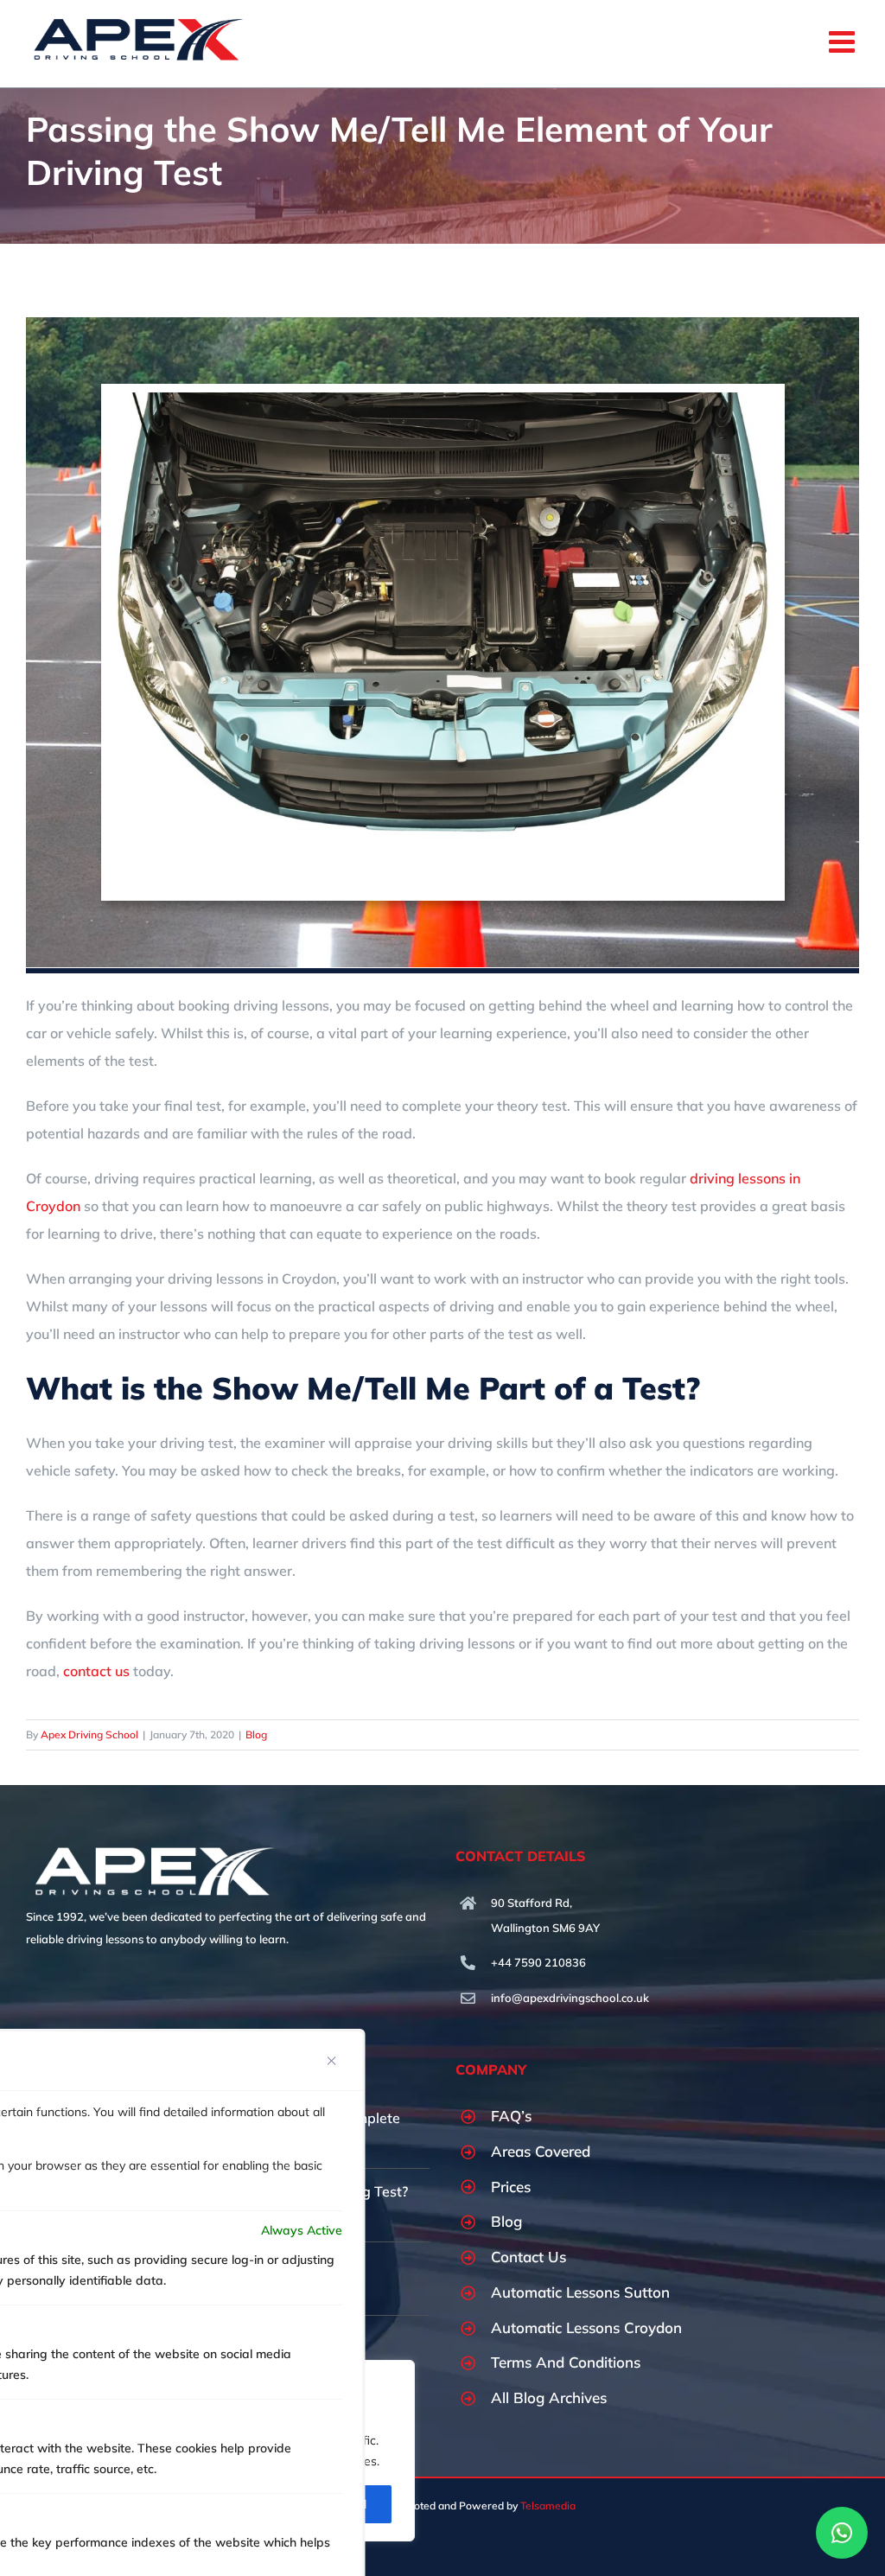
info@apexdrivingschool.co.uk (570, 1998)
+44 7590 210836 (538, 1962)
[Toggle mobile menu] (844, 41)
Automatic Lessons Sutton (580, 2292)
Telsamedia (548, 2506)
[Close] (332, 2061)
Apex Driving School (89, 1734)
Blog (256, 1734)
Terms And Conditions (566, 2362)
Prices (511, 2187)
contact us (96, 1671)
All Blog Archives (549, 2397)
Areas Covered (541, 2151)
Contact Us (528, 2257)
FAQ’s (511, 2116)
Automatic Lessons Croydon (586, 2327)
